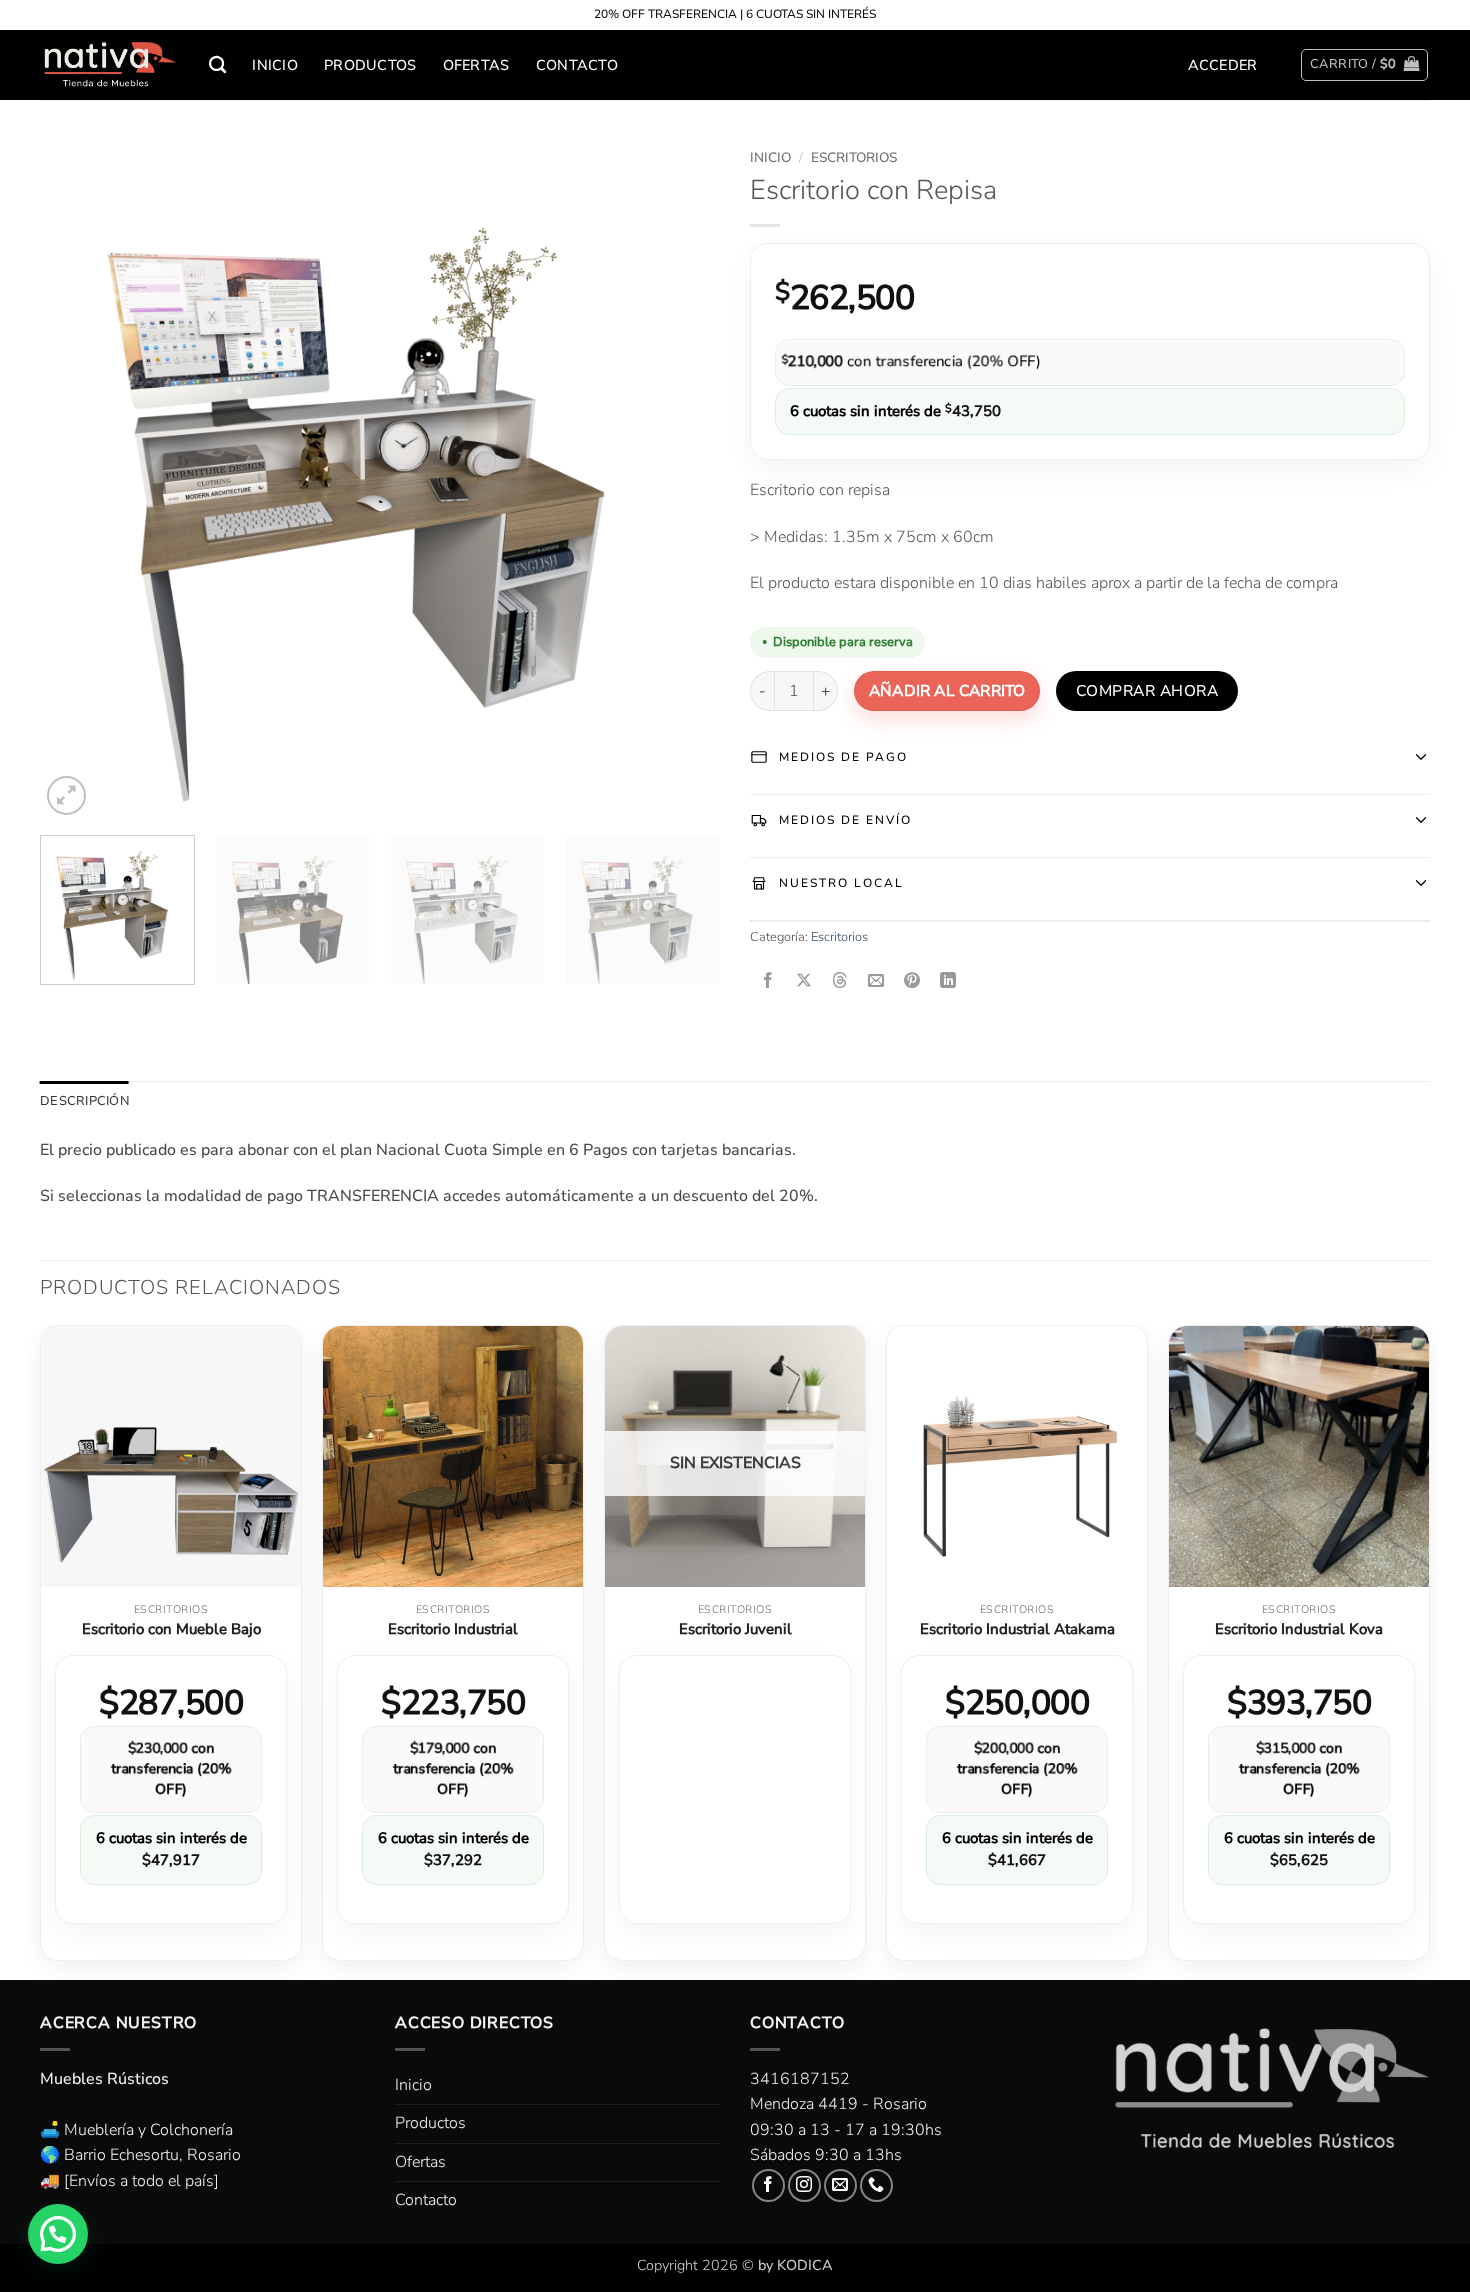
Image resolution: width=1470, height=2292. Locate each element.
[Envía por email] (876, 981)
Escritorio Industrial (453, 1629)
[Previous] (79, 480)
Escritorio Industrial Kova (1299, 1629)
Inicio (275, 65)
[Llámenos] (876, 2185)
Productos (370, 65)
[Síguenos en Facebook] (768, 2185)
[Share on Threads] (840, 981)
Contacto (577, 65)
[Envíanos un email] (840, 2185)
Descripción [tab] (84, 1101)
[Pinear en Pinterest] (912, 981)
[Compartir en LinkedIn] (948, 981)
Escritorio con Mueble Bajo (171, 1629)
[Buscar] (217, 65)
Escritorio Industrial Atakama (1017, 1629)
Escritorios (854, 157)
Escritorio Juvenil (735, 1629)
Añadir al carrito (947, 690)
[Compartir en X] (804, 981)
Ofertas (476, 65)
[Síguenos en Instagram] (804, 2185)
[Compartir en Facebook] (768, 981)
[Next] (681, 480)
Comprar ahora (1147, 690)
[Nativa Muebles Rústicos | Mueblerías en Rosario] (109, 65)
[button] (1223, 65)
